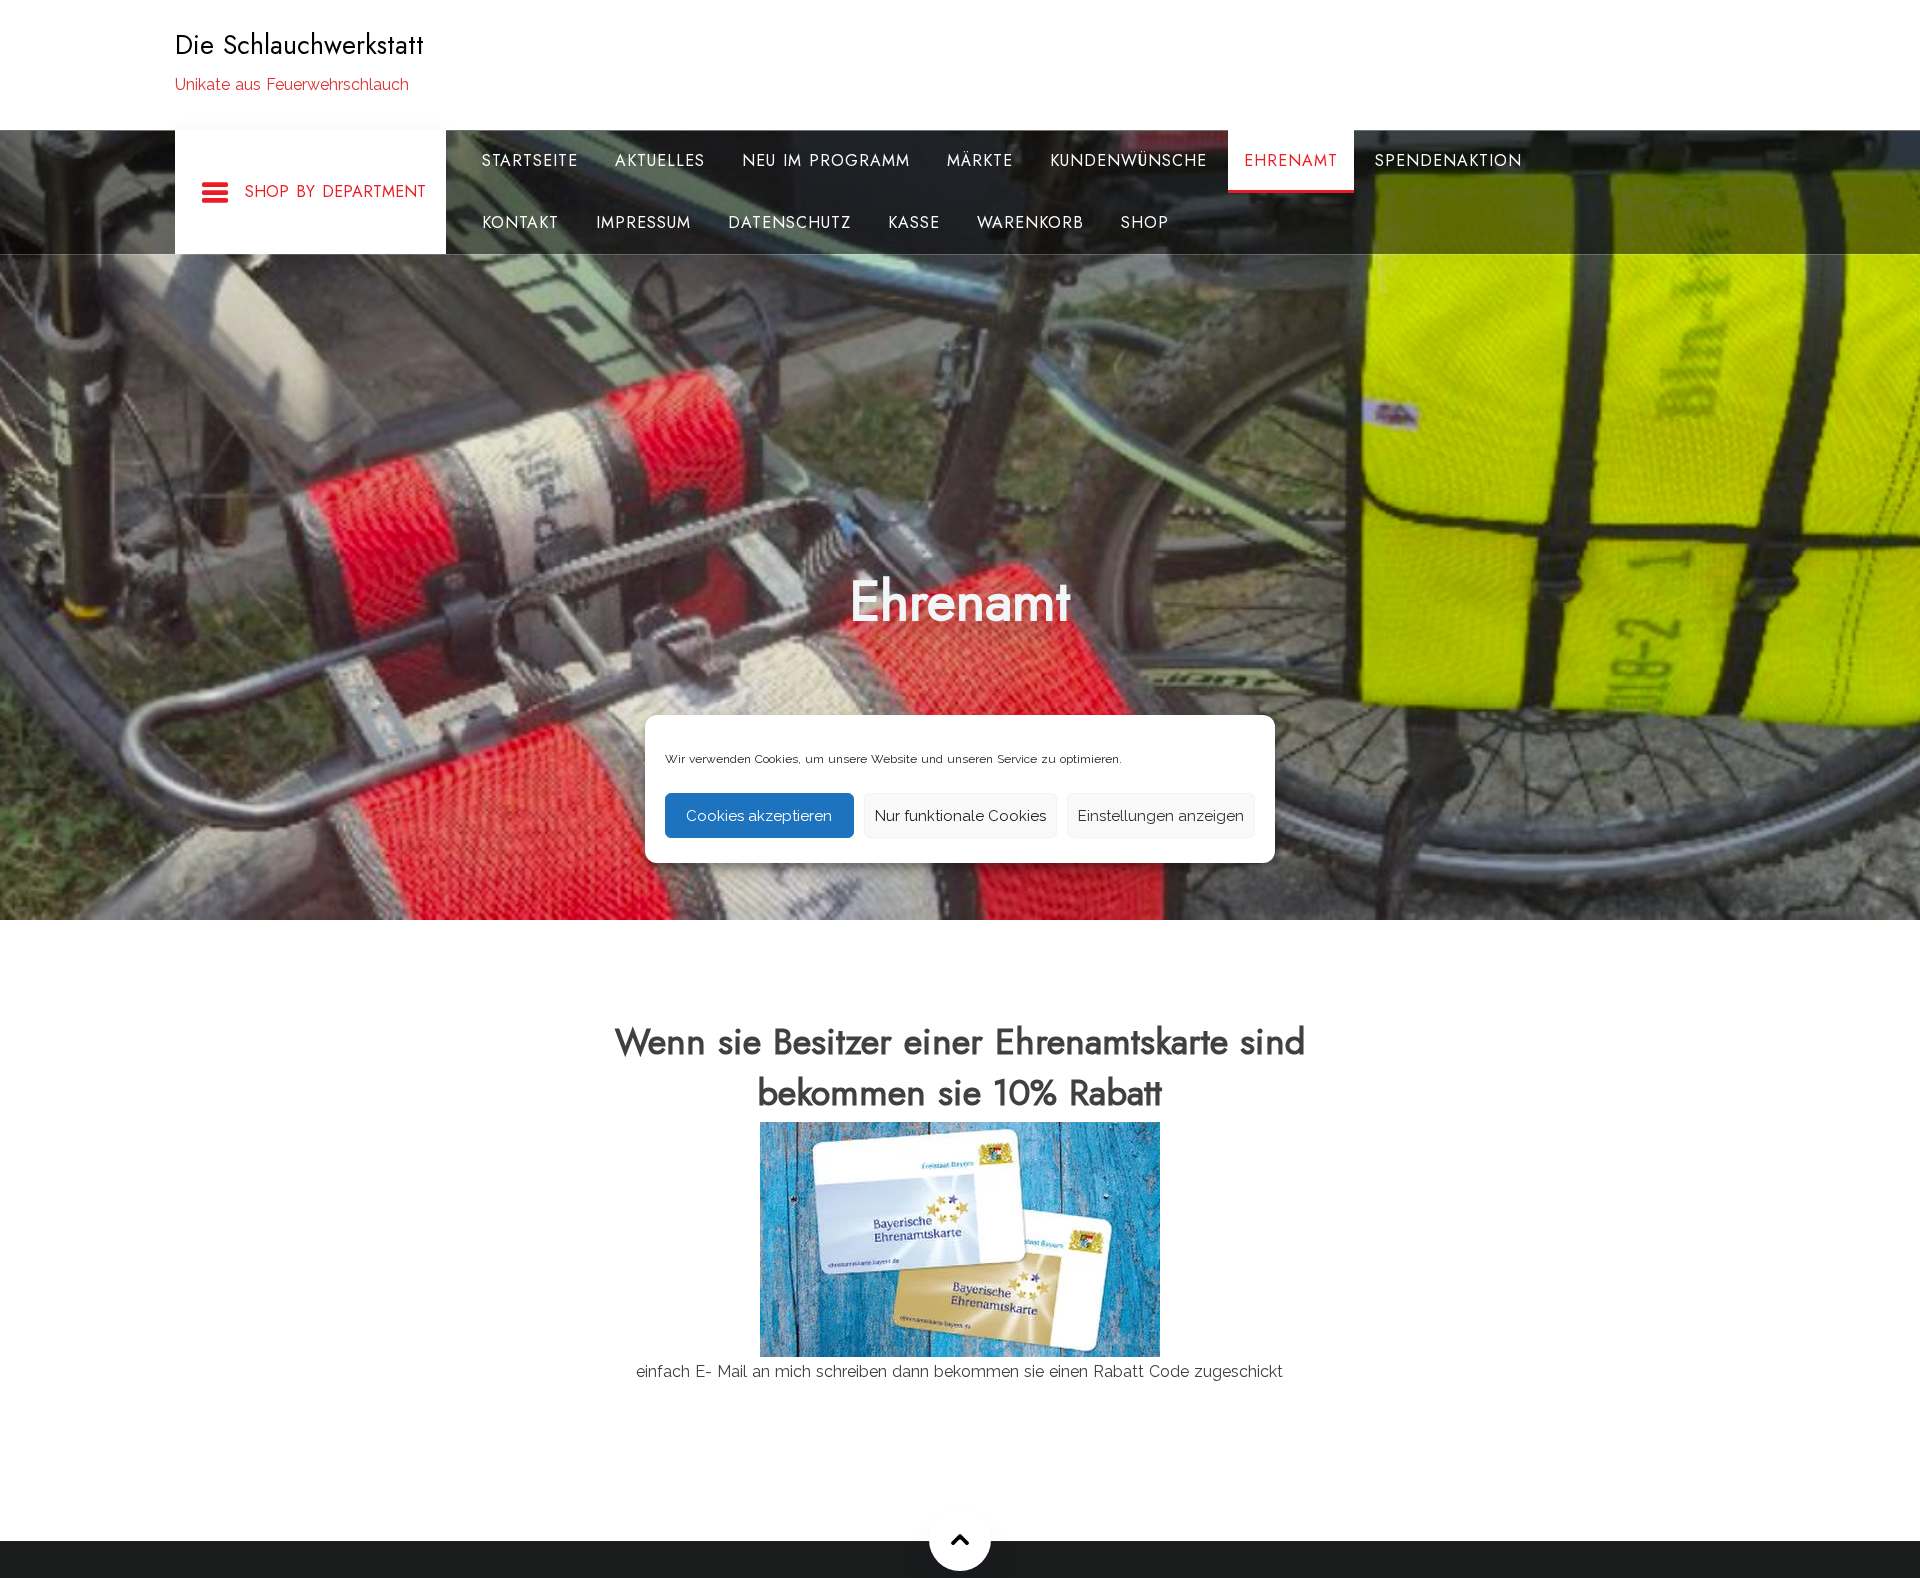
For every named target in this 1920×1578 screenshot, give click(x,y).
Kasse (914, 222)
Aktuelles (660, 160)
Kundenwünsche (1128, 160)
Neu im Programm (826, 160)
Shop (1145, 222)
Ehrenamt (1291, 160)
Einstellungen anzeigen (1161, 816)
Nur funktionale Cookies (960, 816)
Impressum (643, 222)
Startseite (530, 160)
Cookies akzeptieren (759, 816)
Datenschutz (789, 222)
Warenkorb (1030, 222)
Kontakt (520, 222)
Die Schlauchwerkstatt (299, 45)
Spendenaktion (1448, 160)
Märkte (980, 160)
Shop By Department (335, 191)
